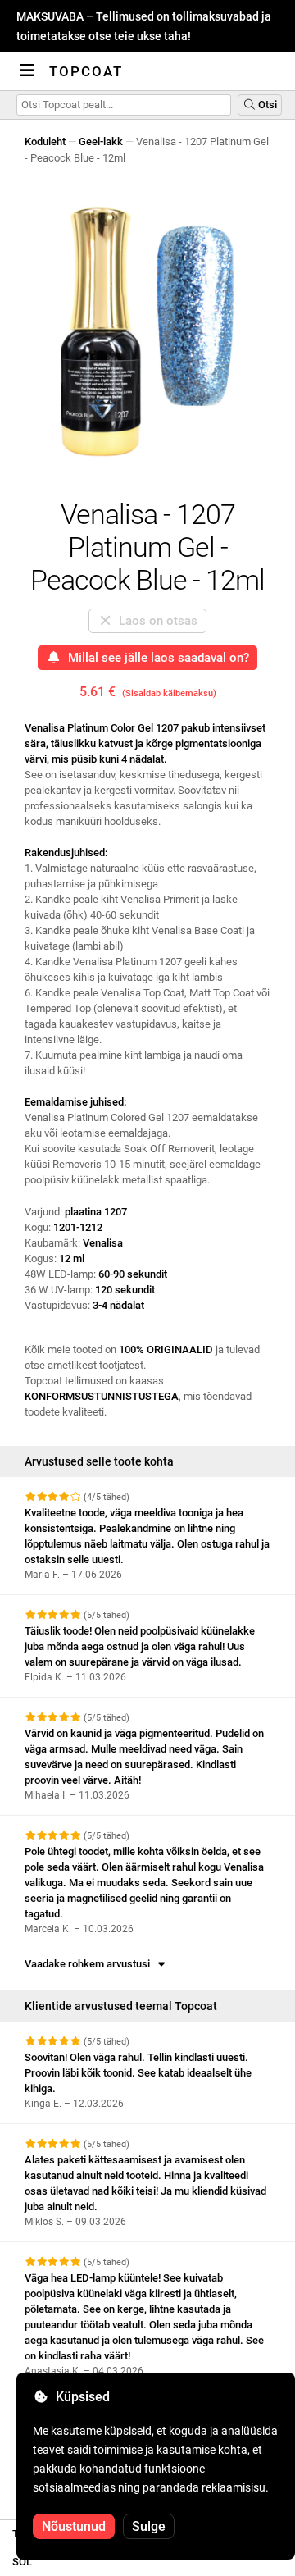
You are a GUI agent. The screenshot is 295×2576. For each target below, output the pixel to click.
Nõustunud (74, 2526)
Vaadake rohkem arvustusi (90, 1964)
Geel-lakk (101, 141)
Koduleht (45, 141)
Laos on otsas (155, 621)
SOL (22, 2562)
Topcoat (86, 71)
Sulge (149, 2526)
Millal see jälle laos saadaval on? (155, 658)
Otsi (266, 105)
